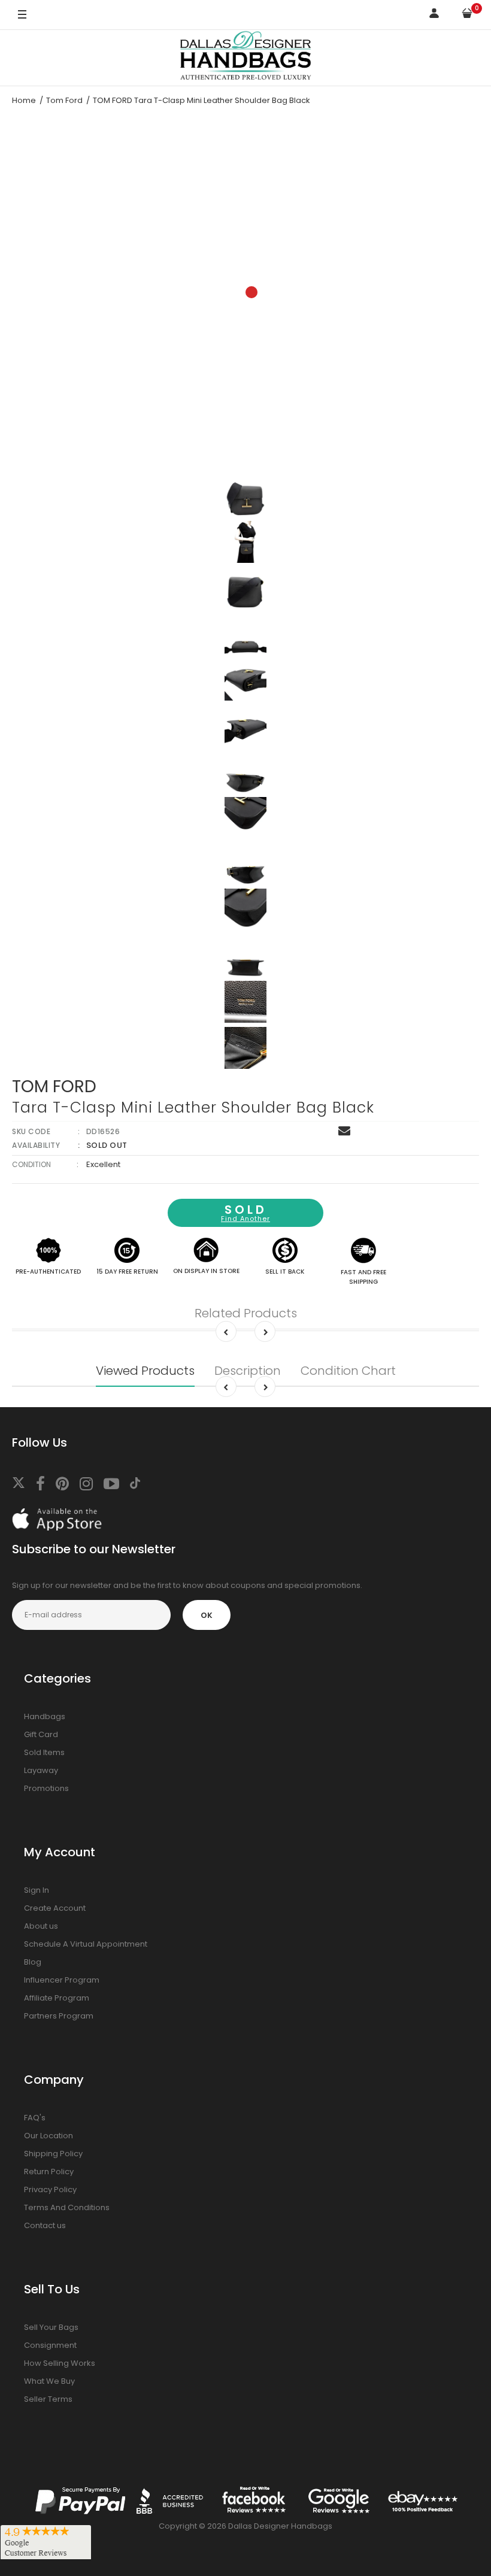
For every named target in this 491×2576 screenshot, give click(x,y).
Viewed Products (145, 1371)
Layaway (41, 1770)
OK (207, 1615)
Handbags (45, 1716)
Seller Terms (48, 2399)
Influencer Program (62, 1980)
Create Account (55, 1908)
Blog (33, 1962)
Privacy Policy (50, 2189)
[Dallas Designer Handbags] (246, 58)
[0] (467, 15)
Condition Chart (348, 1371)
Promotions (46, 1788)
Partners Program (59, 2016)
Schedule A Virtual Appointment (86, 1944)
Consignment (50, 2345)
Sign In (37, 1890)
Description (248, 1371)
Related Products (246, 1313)
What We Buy (49, 2381)
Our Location (49, 2136)
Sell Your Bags (51, 2327)
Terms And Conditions (67, 2207)
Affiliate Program (57, 1998)
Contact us (45, 2225)
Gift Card (41, 1734)
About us (41, 1926)
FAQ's (35, 2118)
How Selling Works (60, 2363)
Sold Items (44, 1752)
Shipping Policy (53, 2154)
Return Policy (49, 2172)
